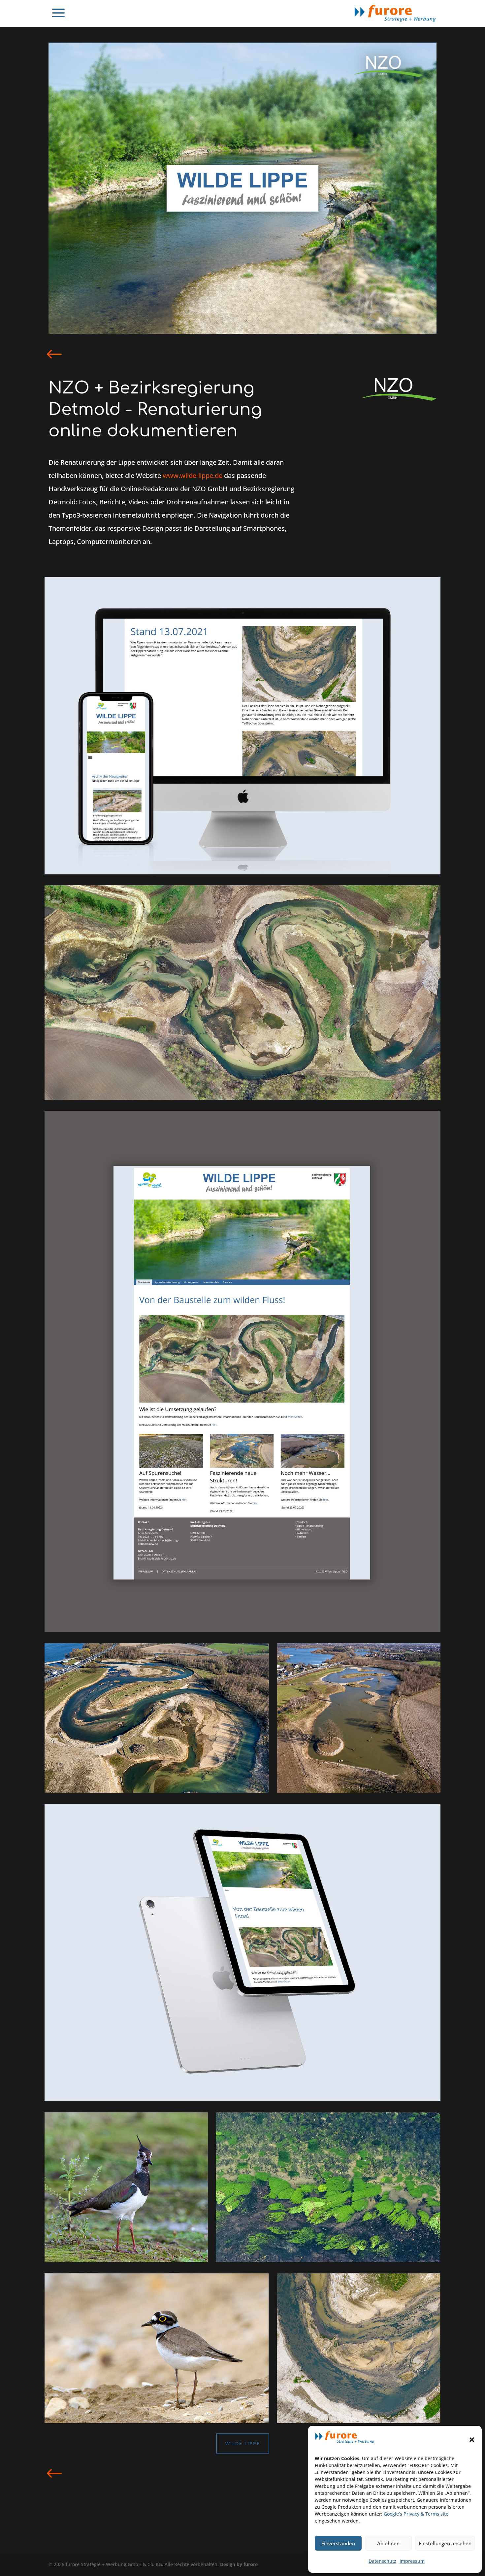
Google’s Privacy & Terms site (416, 2514)
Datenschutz (382, 2561)
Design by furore (239, 2564)
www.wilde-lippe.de (193, 475)
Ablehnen (388, 2543)
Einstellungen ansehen (445, 2543)
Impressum (412, 2561)
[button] (472, 2440)
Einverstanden (338, 2543)
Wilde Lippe (243, 2443)
